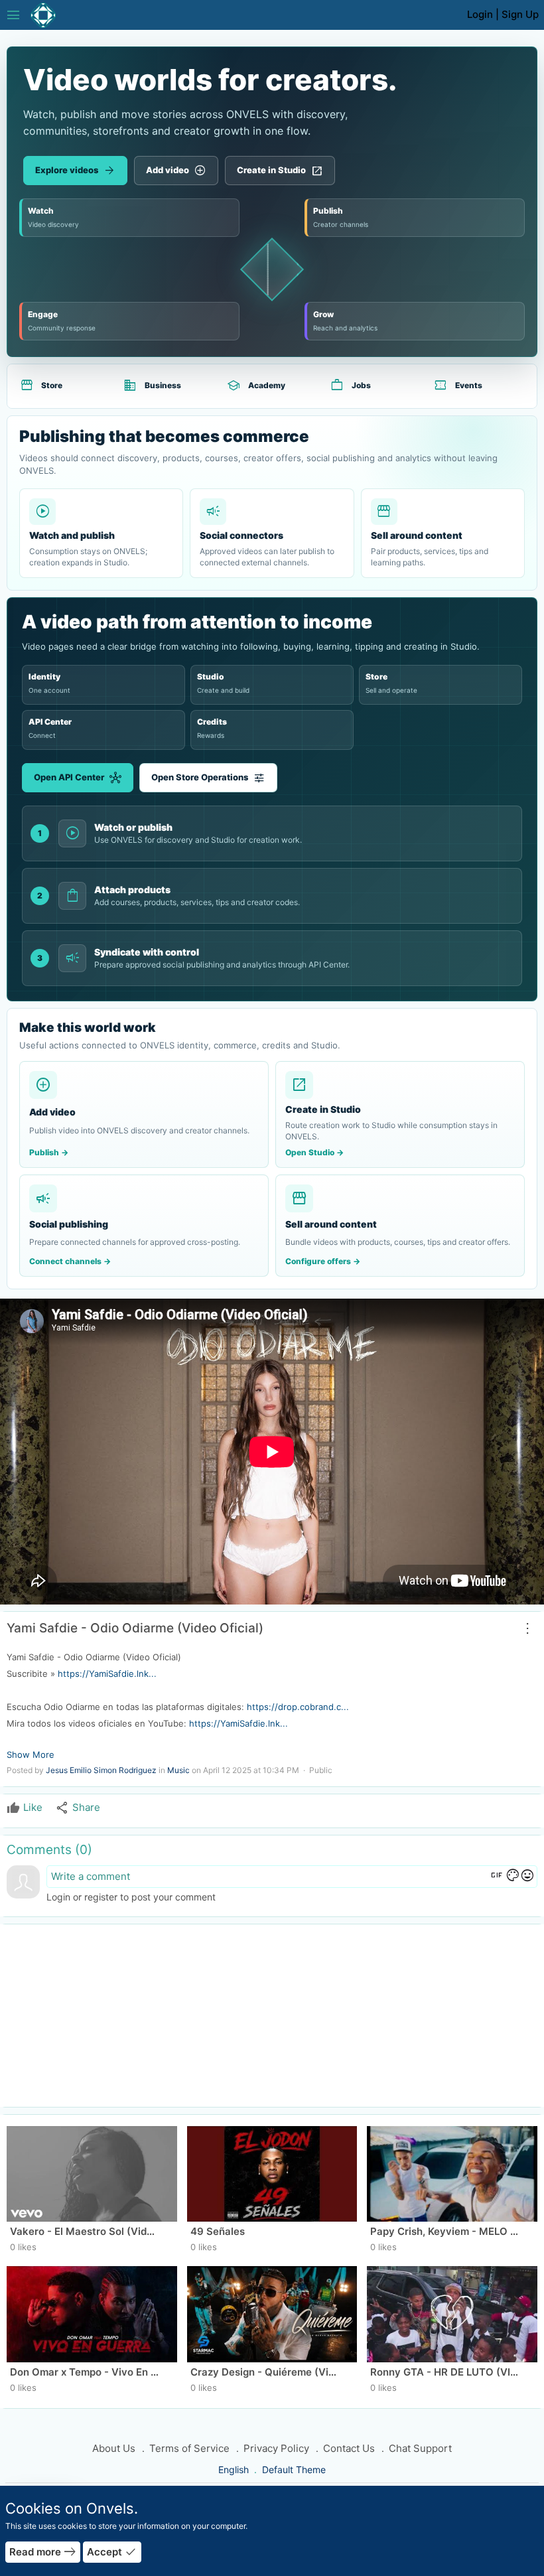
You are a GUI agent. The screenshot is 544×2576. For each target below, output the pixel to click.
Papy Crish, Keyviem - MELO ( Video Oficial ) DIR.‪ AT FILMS (445, 2231)
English (235, 2469)
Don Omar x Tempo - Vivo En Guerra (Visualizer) (85, 2372)
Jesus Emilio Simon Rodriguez (101, 1770)
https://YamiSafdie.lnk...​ (107, 1674)
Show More (31, 1754)
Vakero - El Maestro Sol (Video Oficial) (85, 2231)
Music (178, 1770)
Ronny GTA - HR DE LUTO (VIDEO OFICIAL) (445, 2372)
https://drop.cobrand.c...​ (298, 1707)
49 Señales (218, 2231)
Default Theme (294, 2469)
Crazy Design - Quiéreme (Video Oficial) (266, 2372)
